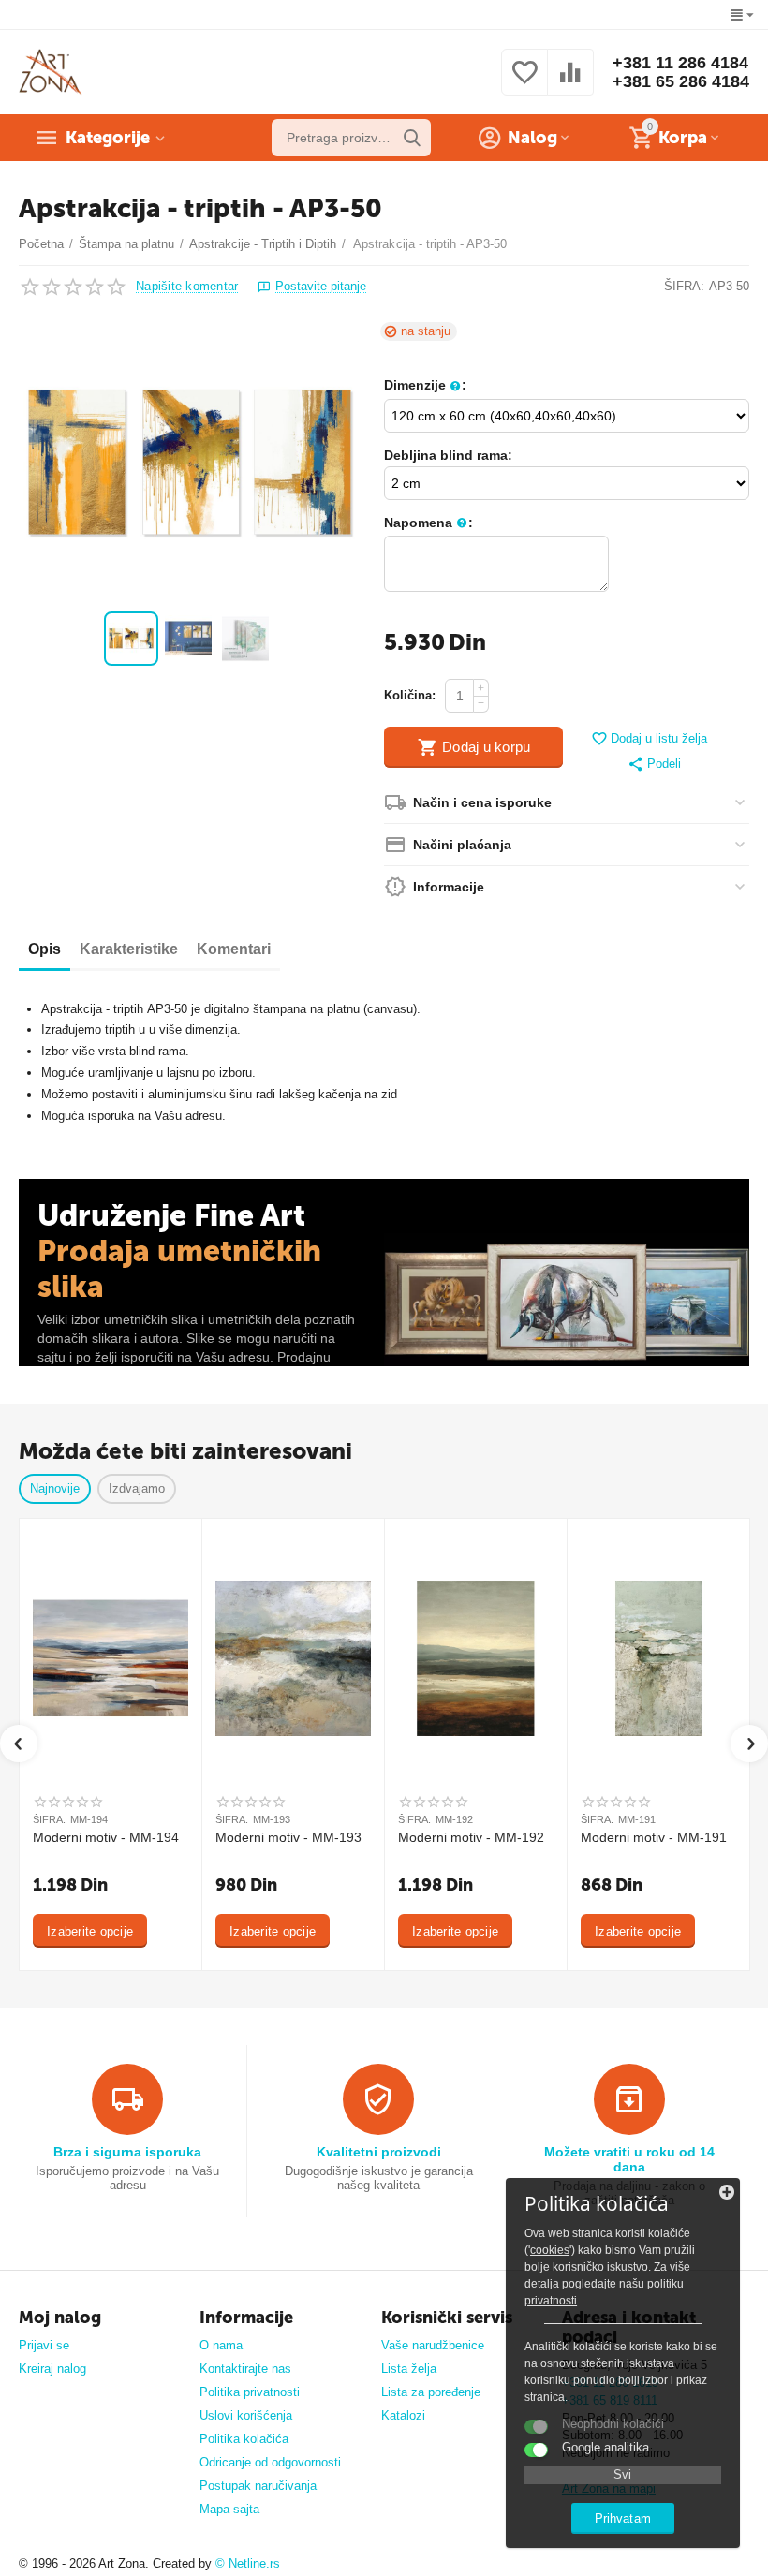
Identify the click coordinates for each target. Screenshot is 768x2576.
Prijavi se (44, 2345)
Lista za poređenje (431, 2392)
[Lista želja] (524, 83)
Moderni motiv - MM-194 (106, 1837)
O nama (221, 2345)
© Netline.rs (248, 2563)
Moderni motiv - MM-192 (471, 1837)
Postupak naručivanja (258, 2486)
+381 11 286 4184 (680, 63)
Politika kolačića (244, 2439)
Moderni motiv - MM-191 (654, 1837)
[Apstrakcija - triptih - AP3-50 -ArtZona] (190, 462)
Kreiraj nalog (52, 2369)
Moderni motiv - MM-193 (288, 1837)
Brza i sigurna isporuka (127, 2152)
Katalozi (403, 2415)
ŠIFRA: (684, 286)
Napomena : (428, 523)
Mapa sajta (229, 2509)
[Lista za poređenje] (570, 83)
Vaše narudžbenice (433, 2345)
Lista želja (409, 2369)
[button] (654, 765)
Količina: (410, 695)
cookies (550, 2250)
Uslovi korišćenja (246, 2415)
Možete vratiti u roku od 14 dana (629, 2159)
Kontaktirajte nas (245, 2369)
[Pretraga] (412, 138)
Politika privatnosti (250, 2392)
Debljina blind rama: (448, 455)
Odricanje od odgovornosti (270, 2462)
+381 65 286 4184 (681, 81)
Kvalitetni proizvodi (379, 2152)
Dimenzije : (425, 385)
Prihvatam (622, 2518)
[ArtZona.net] (51, 72)
